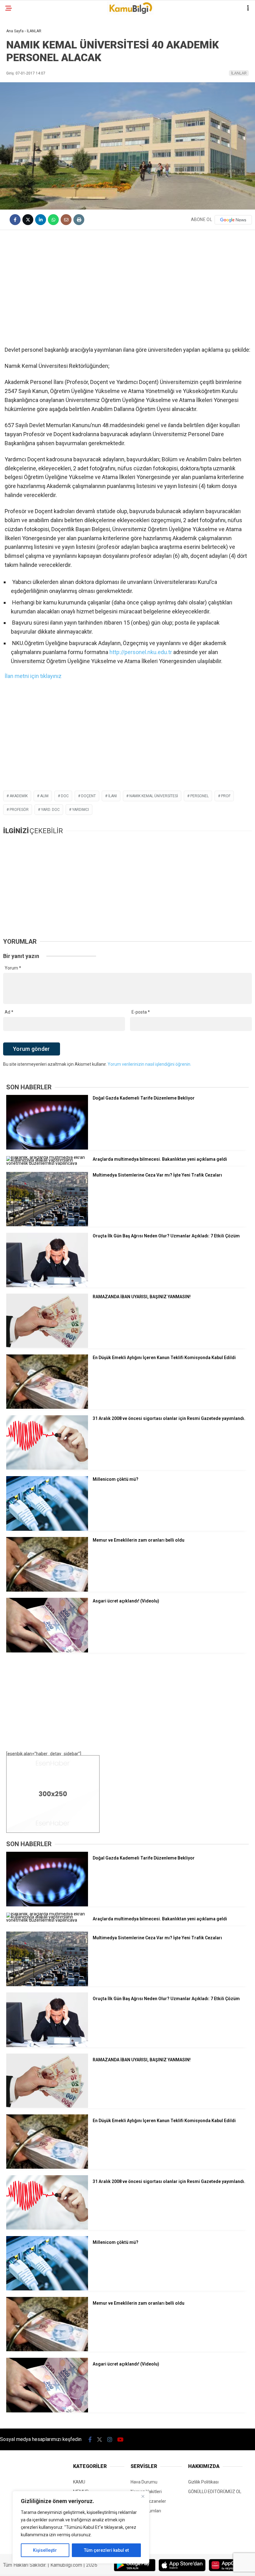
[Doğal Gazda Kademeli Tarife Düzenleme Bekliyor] (47, 1148)
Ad (9, 1012)
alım (44, 796)
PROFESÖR (19, 810)
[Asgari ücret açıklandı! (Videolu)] (47, 1651)
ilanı (113, 796)
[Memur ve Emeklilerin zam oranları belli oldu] (47, 1590)
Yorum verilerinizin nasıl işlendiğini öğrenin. (149, 1064)
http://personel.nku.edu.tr (141, 652)
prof (226, 796)
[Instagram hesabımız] (110, 2440)
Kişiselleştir (45, 2550)
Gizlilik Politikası (203, 2482)
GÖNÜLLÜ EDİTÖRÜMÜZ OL (215, 2492)
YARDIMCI (81, 810)
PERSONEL (199, 796)
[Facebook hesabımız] (90, 2440)
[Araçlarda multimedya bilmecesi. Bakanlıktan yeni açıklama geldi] (47, 1163)
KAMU (79, 2482)
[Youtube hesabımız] (120, 2440)
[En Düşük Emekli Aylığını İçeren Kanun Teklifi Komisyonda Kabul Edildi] (47, 1407)
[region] (81, 2527)
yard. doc (50, 810)
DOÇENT (88, 796)
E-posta (141, 1012)
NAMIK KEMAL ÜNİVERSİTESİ (154, 796)
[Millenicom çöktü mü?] (47, 1529)
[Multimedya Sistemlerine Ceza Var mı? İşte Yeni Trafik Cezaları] (47, 1225)
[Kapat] (143, 2496)
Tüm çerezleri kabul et (106, 2550)
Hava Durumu (144, 2482)
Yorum (13, 968)
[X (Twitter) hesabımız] (100, 2440)
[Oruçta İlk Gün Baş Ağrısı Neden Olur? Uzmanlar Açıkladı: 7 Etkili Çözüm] (47, 1286)
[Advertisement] (127, 280)
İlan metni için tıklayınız (33, 676)
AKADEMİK (19, 796)
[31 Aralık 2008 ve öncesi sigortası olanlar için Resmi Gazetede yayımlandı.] (47, 1468)
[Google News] (233, 220)
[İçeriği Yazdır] (79, 220)
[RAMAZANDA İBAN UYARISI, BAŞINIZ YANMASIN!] (47, 1346)
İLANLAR (239, 73)
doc (65, 796)
